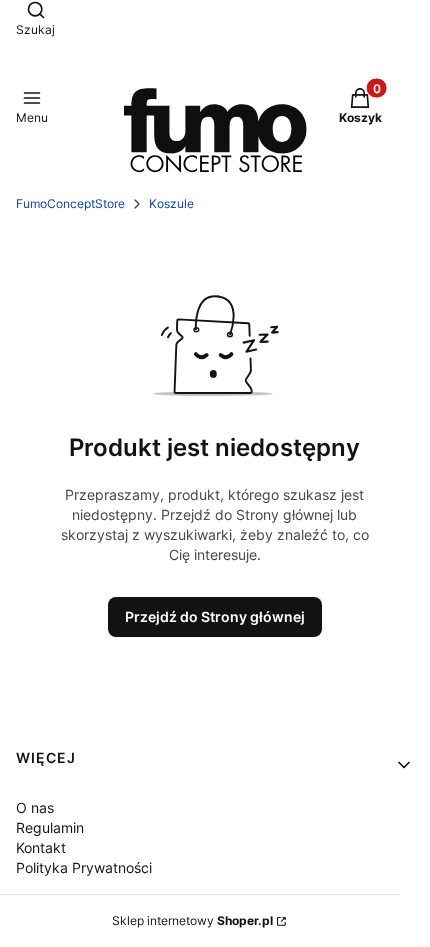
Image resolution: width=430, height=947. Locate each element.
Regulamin (50, 827)
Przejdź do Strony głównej (215, 616)
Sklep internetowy (192, 920)
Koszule (171, 203)
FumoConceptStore (70, 203)
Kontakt (41, 847)
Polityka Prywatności (84, 867)
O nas (35, 807)
